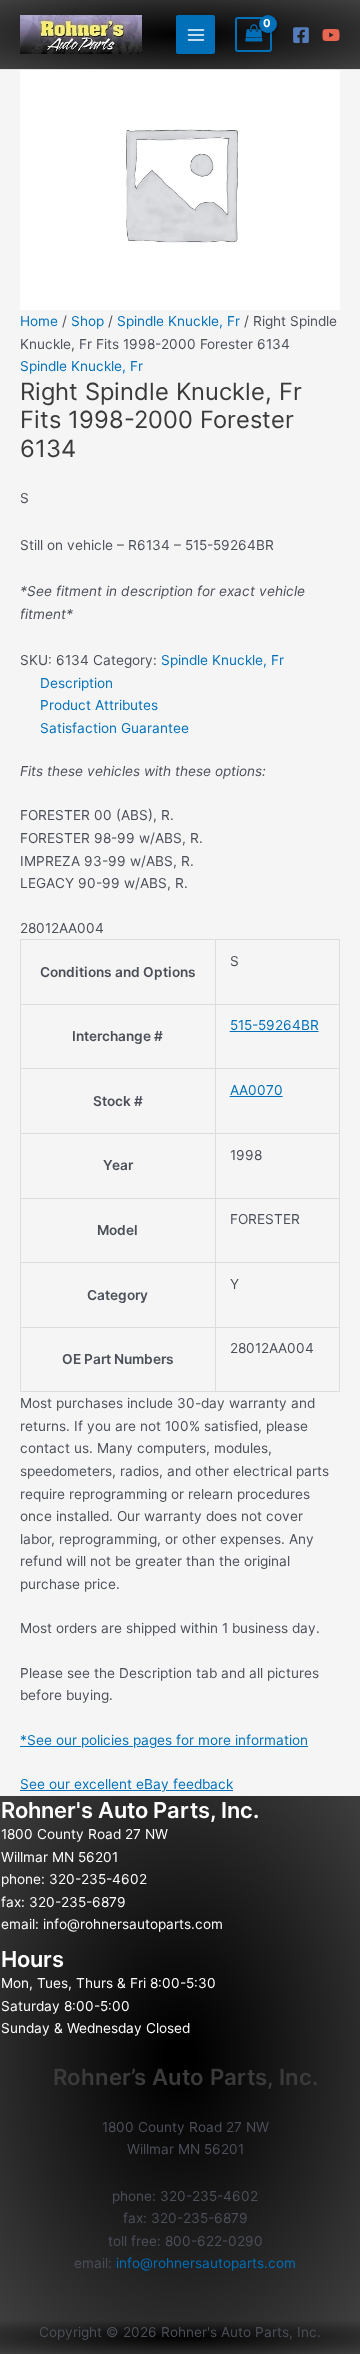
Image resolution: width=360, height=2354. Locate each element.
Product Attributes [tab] (99, 705)
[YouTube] (331, 35)
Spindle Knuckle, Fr (178, 321)
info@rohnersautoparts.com (133, 1924)
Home (39, 321)
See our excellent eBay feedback (126, 1784)
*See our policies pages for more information (164, 1740)
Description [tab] (76, 683)
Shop (87, 321)
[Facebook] (301, 35)
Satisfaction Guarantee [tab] (114, 728)
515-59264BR (274, 1025)
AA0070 (256, 1090)
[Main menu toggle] (195, 34)
